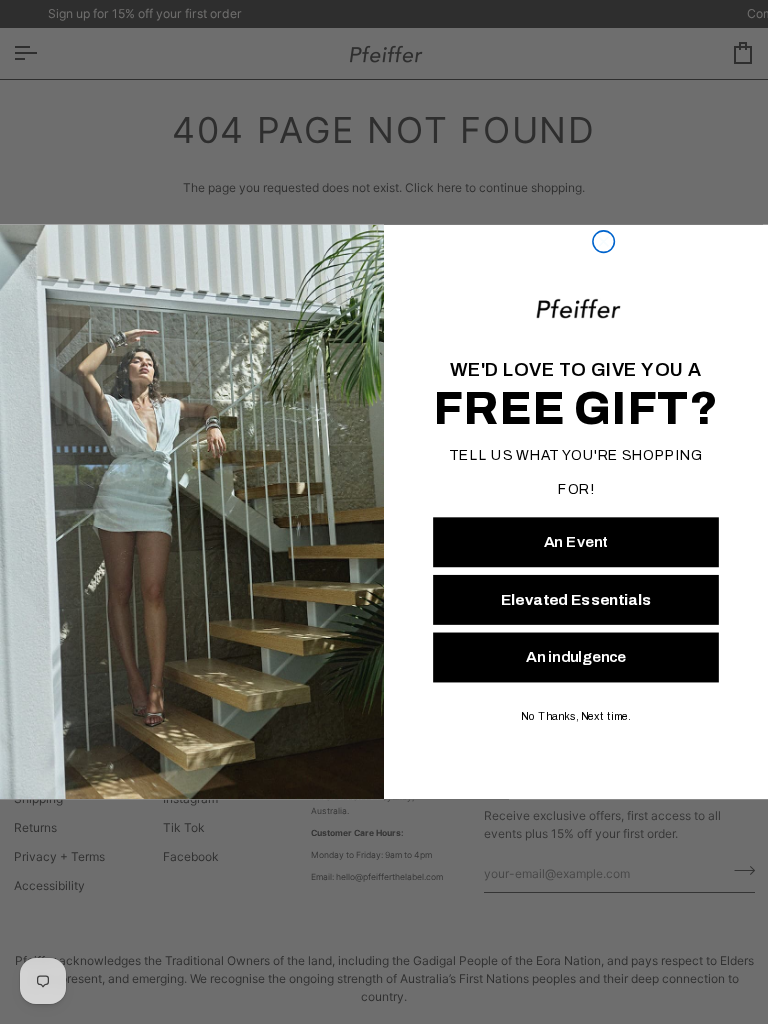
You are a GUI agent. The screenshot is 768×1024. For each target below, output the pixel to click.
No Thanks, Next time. (575, 717)
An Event (576, 542)
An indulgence (576, 657)
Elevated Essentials (576, 599)
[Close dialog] (604, 242)
